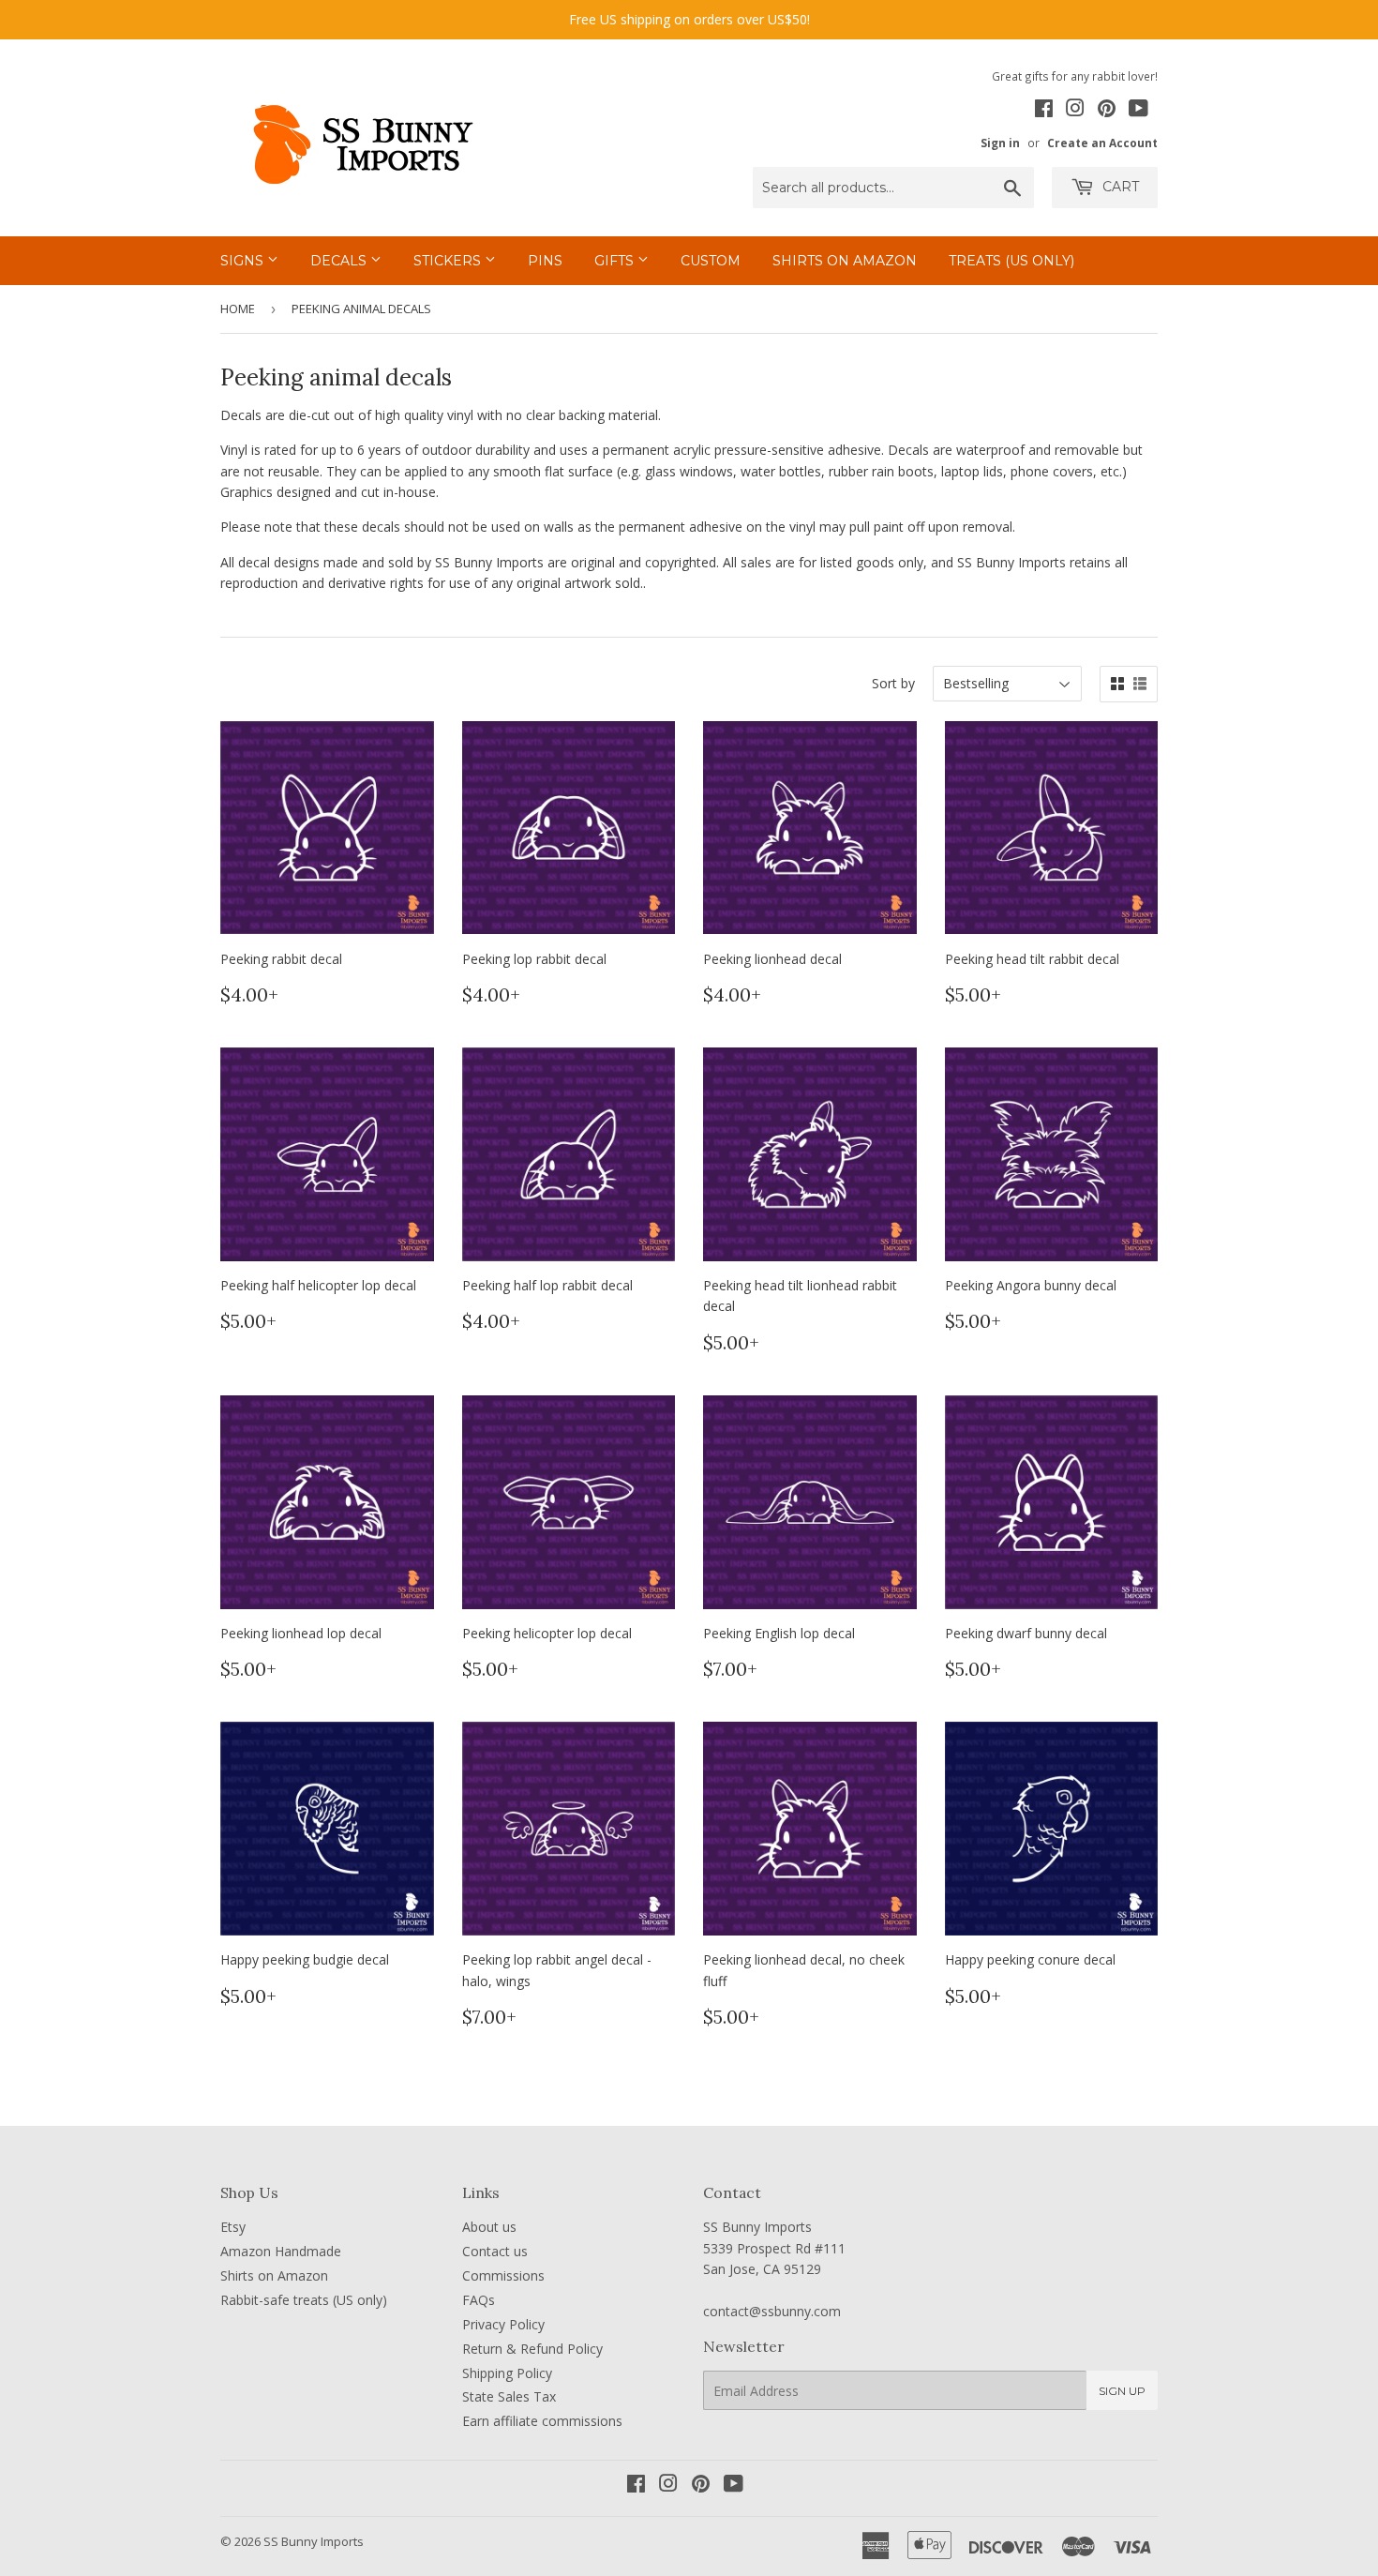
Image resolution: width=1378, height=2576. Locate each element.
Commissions (503, 2275)
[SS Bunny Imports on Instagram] (1075, 111)
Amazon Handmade (281, 2251)
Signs (244, 261)
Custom (711, 261)
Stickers (449, 261)
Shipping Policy (507, 2373)
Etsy (233, 2227)
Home (238, 309)
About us (489, 2227)
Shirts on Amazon (845, 261)
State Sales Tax (509, 2396)
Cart (1119, 187)
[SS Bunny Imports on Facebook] (1044, 111)
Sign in (1000, 143)
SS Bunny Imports (314, 2541)
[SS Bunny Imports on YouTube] (1138, 111)
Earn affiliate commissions (542, 2421)
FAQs (479, 2300)
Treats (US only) (1011, 261)
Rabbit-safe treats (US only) (304, 2300)
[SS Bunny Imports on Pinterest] (1107, 111)
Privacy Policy (503, 2324)
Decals (340, 261)
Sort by (893, 683)
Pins (545, 261)
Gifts (616, 261)
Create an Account (1102, 143)
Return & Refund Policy (532, 2349)
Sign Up (1122, 2391)
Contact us (495, 2251)
